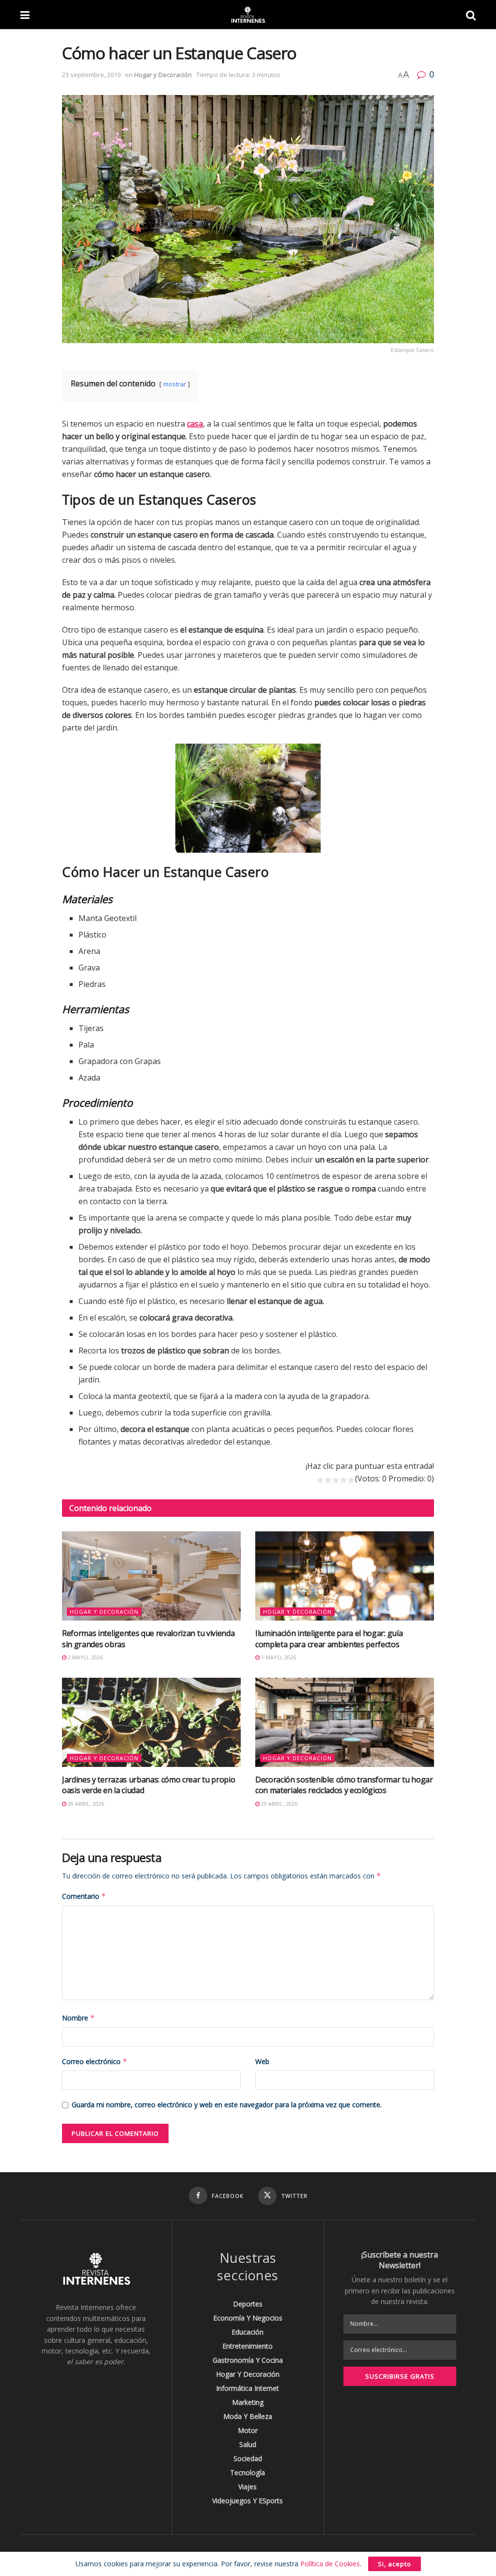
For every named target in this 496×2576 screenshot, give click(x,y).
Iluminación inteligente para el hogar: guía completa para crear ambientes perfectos (329, 1638)
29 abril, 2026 (279, 1804)
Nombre (78, 2018)
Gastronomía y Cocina (248, 2360)
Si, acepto (395, 2564)
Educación (248, 2332)
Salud (248, 2444)
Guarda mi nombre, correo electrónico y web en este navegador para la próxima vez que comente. (227, 2105)
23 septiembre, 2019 (91, 75)
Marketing (248, 2402)
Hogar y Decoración (163, 75)
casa (195, 424)
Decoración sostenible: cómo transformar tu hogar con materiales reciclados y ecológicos (344, 1785)
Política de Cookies (330, 2564)
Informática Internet (248, 2388)
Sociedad (248, 2458)
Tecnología (248, 2473)
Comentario (84, 1896)
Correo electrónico (95, 2061)
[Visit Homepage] (248, 15)
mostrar (175, 384)
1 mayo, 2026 (278, 1657)
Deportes (248, 2304)
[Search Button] (471, 15)
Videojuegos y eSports (248, 2501)
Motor (248, 2430)
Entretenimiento (248, 2346)
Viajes (248, 2487)
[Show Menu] (25, 15)
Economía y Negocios (248, 2318)
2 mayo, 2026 (85, 1657)
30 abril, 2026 (85, 1804)
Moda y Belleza (248, 2416)
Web (262, 2061)
